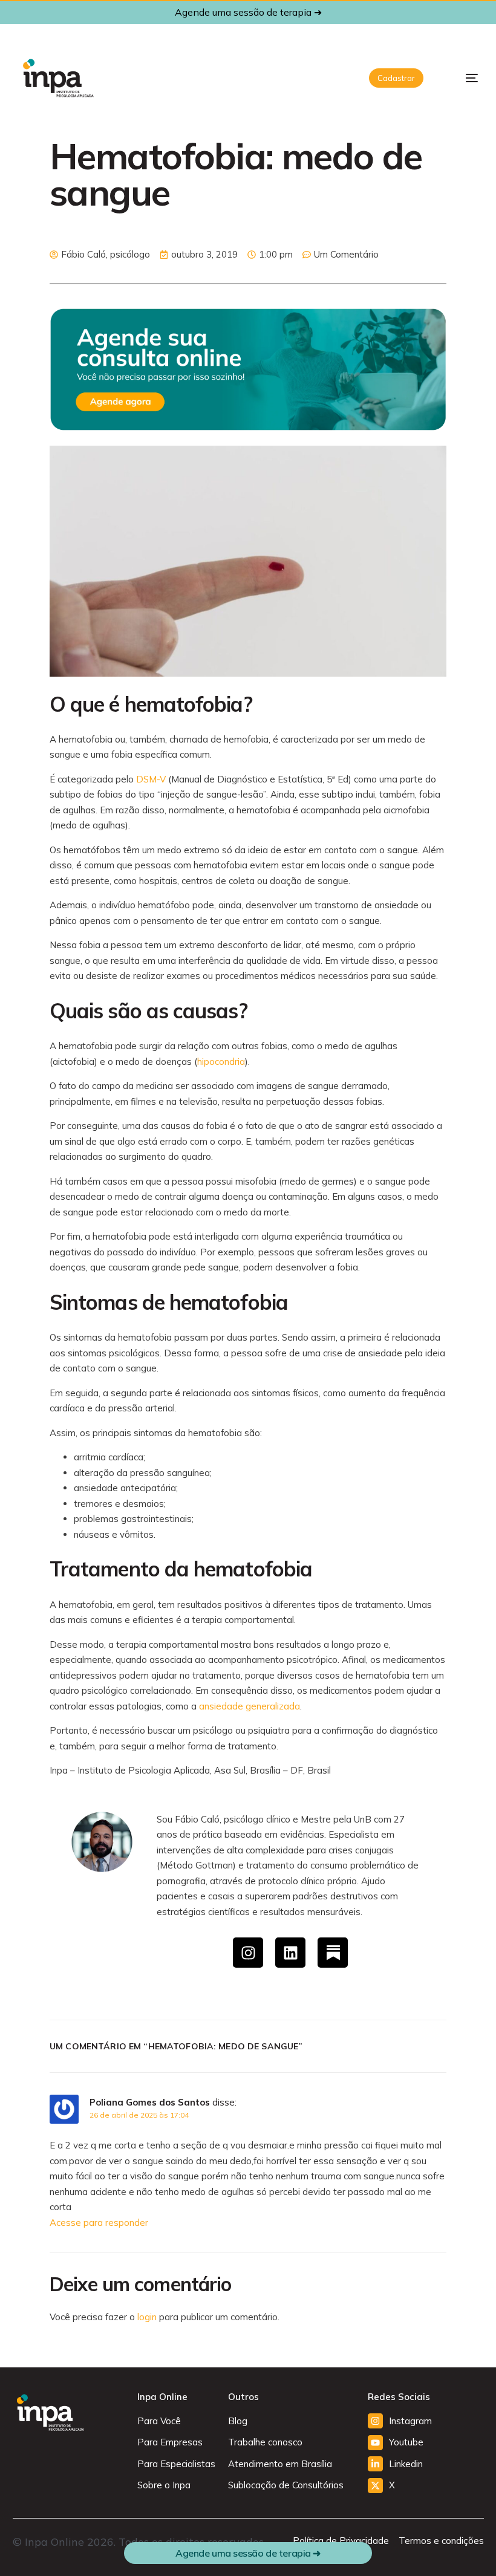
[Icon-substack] (333, 1953)
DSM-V (151, 779)
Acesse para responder (99, 2223)
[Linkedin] (290, 1953)
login (147, 2317)
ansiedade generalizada (250, 1706)
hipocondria (221, 1062)
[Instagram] (248, 1953)
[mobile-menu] (462, 78)
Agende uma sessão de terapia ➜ (248, 12)
